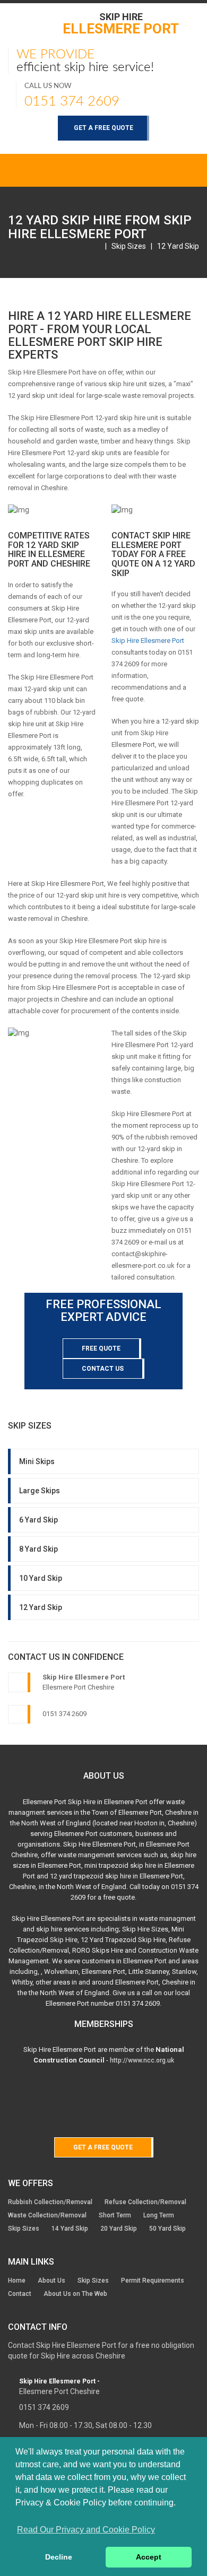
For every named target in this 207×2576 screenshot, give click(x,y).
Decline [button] (59, 2557)
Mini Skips (37, 1461)
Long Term (159, 2215)
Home (17, 2281)
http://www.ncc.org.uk (142, 2060)
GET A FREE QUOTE (103, 128)
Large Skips (40, 1491)
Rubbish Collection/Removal (50, 2202)
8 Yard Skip (38, 1549)
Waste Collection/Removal (47, 2215)
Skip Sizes (129, 246)
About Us (51, 2281)
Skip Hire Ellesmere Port (148, 641)
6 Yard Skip (38, 1520)
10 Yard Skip (41, 1578)
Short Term (115, 2215)
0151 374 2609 (72, 101)
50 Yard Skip (167, 2229)
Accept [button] (149, 2557)
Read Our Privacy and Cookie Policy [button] (86, 2530)
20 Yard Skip (119, 2229)
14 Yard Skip (70, 2229)
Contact (20, 2294)
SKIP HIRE (121, 23)
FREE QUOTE (101, 1348)
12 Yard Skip (178, 246)
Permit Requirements (153, 2281)
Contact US (103, 1369)
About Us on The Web (75, 2294)
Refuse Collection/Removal (145, 2202)
